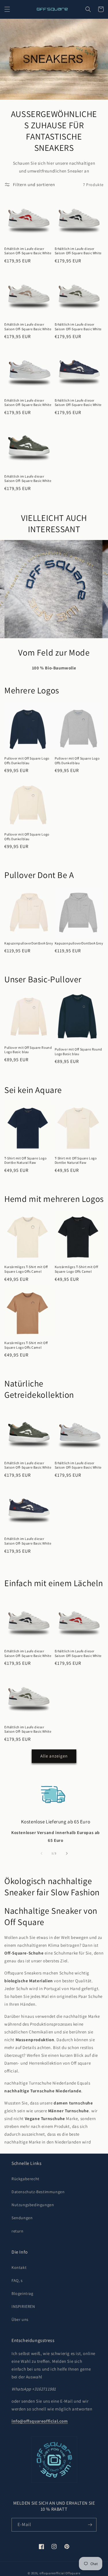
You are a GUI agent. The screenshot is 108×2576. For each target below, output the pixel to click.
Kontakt (19, 2267)
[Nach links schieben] (41, 1853)
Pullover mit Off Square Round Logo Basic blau (28, 1050)
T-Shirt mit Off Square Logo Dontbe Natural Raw (25, 1160)
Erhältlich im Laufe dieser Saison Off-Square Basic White (28, 251)
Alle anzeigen (54, 1756)
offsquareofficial (52, 2573)
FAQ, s (17, 2280)
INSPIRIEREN (23, 2306)
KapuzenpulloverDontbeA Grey (29, 943)
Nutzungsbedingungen (33, 2205)
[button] (7, 9)
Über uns (20, 2319)
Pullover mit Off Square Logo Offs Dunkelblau (27, 761)
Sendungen (22, 2218)
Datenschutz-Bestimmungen (38, 2192)
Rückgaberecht (25, 2179)
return (18, 2231)
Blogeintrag (22, 2293)
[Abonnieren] (90, 2525)
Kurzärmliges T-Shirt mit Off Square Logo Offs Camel (26, 1269)
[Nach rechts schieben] (67, 1853)
